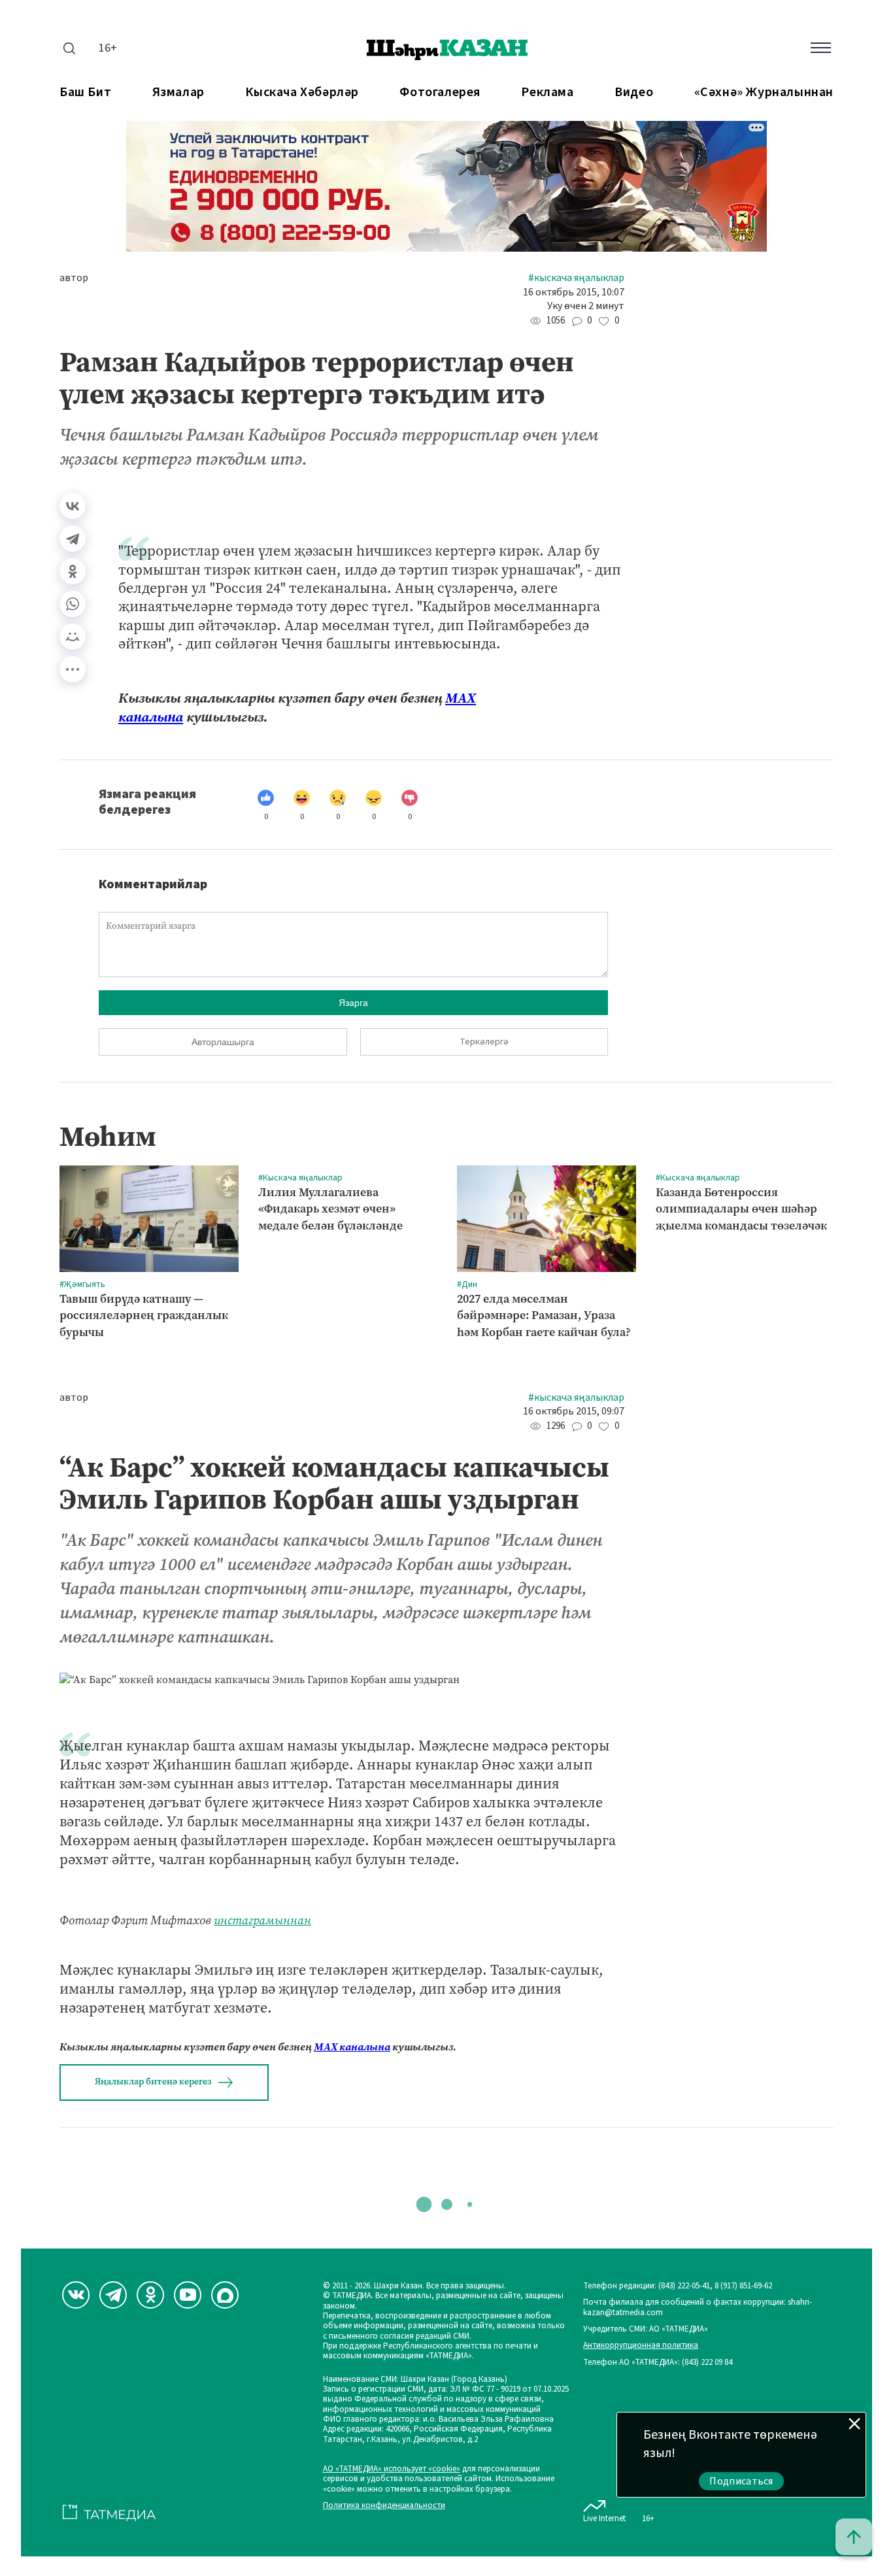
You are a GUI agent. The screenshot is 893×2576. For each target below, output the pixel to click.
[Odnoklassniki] (150, 2295)
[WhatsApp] (73, 604)
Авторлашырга (223, 1042)
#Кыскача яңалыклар (576, 278)
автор (74, 278)
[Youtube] (188, 2295)
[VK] (76, 2295)
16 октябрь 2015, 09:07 (574, 1412)
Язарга (353, 1003)
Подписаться (741, 2481)
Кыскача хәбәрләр (302, 92)
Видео (634, 92)
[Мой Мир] (73, 637)
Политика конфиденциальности (384, 2506)
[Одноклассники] (73, 571)
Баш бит (85, 92)
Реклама (547, 92)
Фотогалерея (440, 92)
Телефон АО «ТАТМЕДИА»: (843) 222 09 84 (658, 2363)
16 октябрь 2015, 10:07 (574, 293)
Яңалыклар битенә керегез (153, 2082)
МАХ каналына (352, 2047)
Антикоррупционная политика (641, 2346)
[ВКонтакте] (73, 506)
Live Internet (604, 2518)
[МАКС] (225, 2295)
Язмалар (178, 92)
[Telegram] (73, 539)
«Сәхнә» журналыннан (764, 92)
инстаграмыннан (262, 1920)
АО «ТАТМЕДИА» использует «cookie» (392, 2469)
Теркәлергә (484, 1042)
